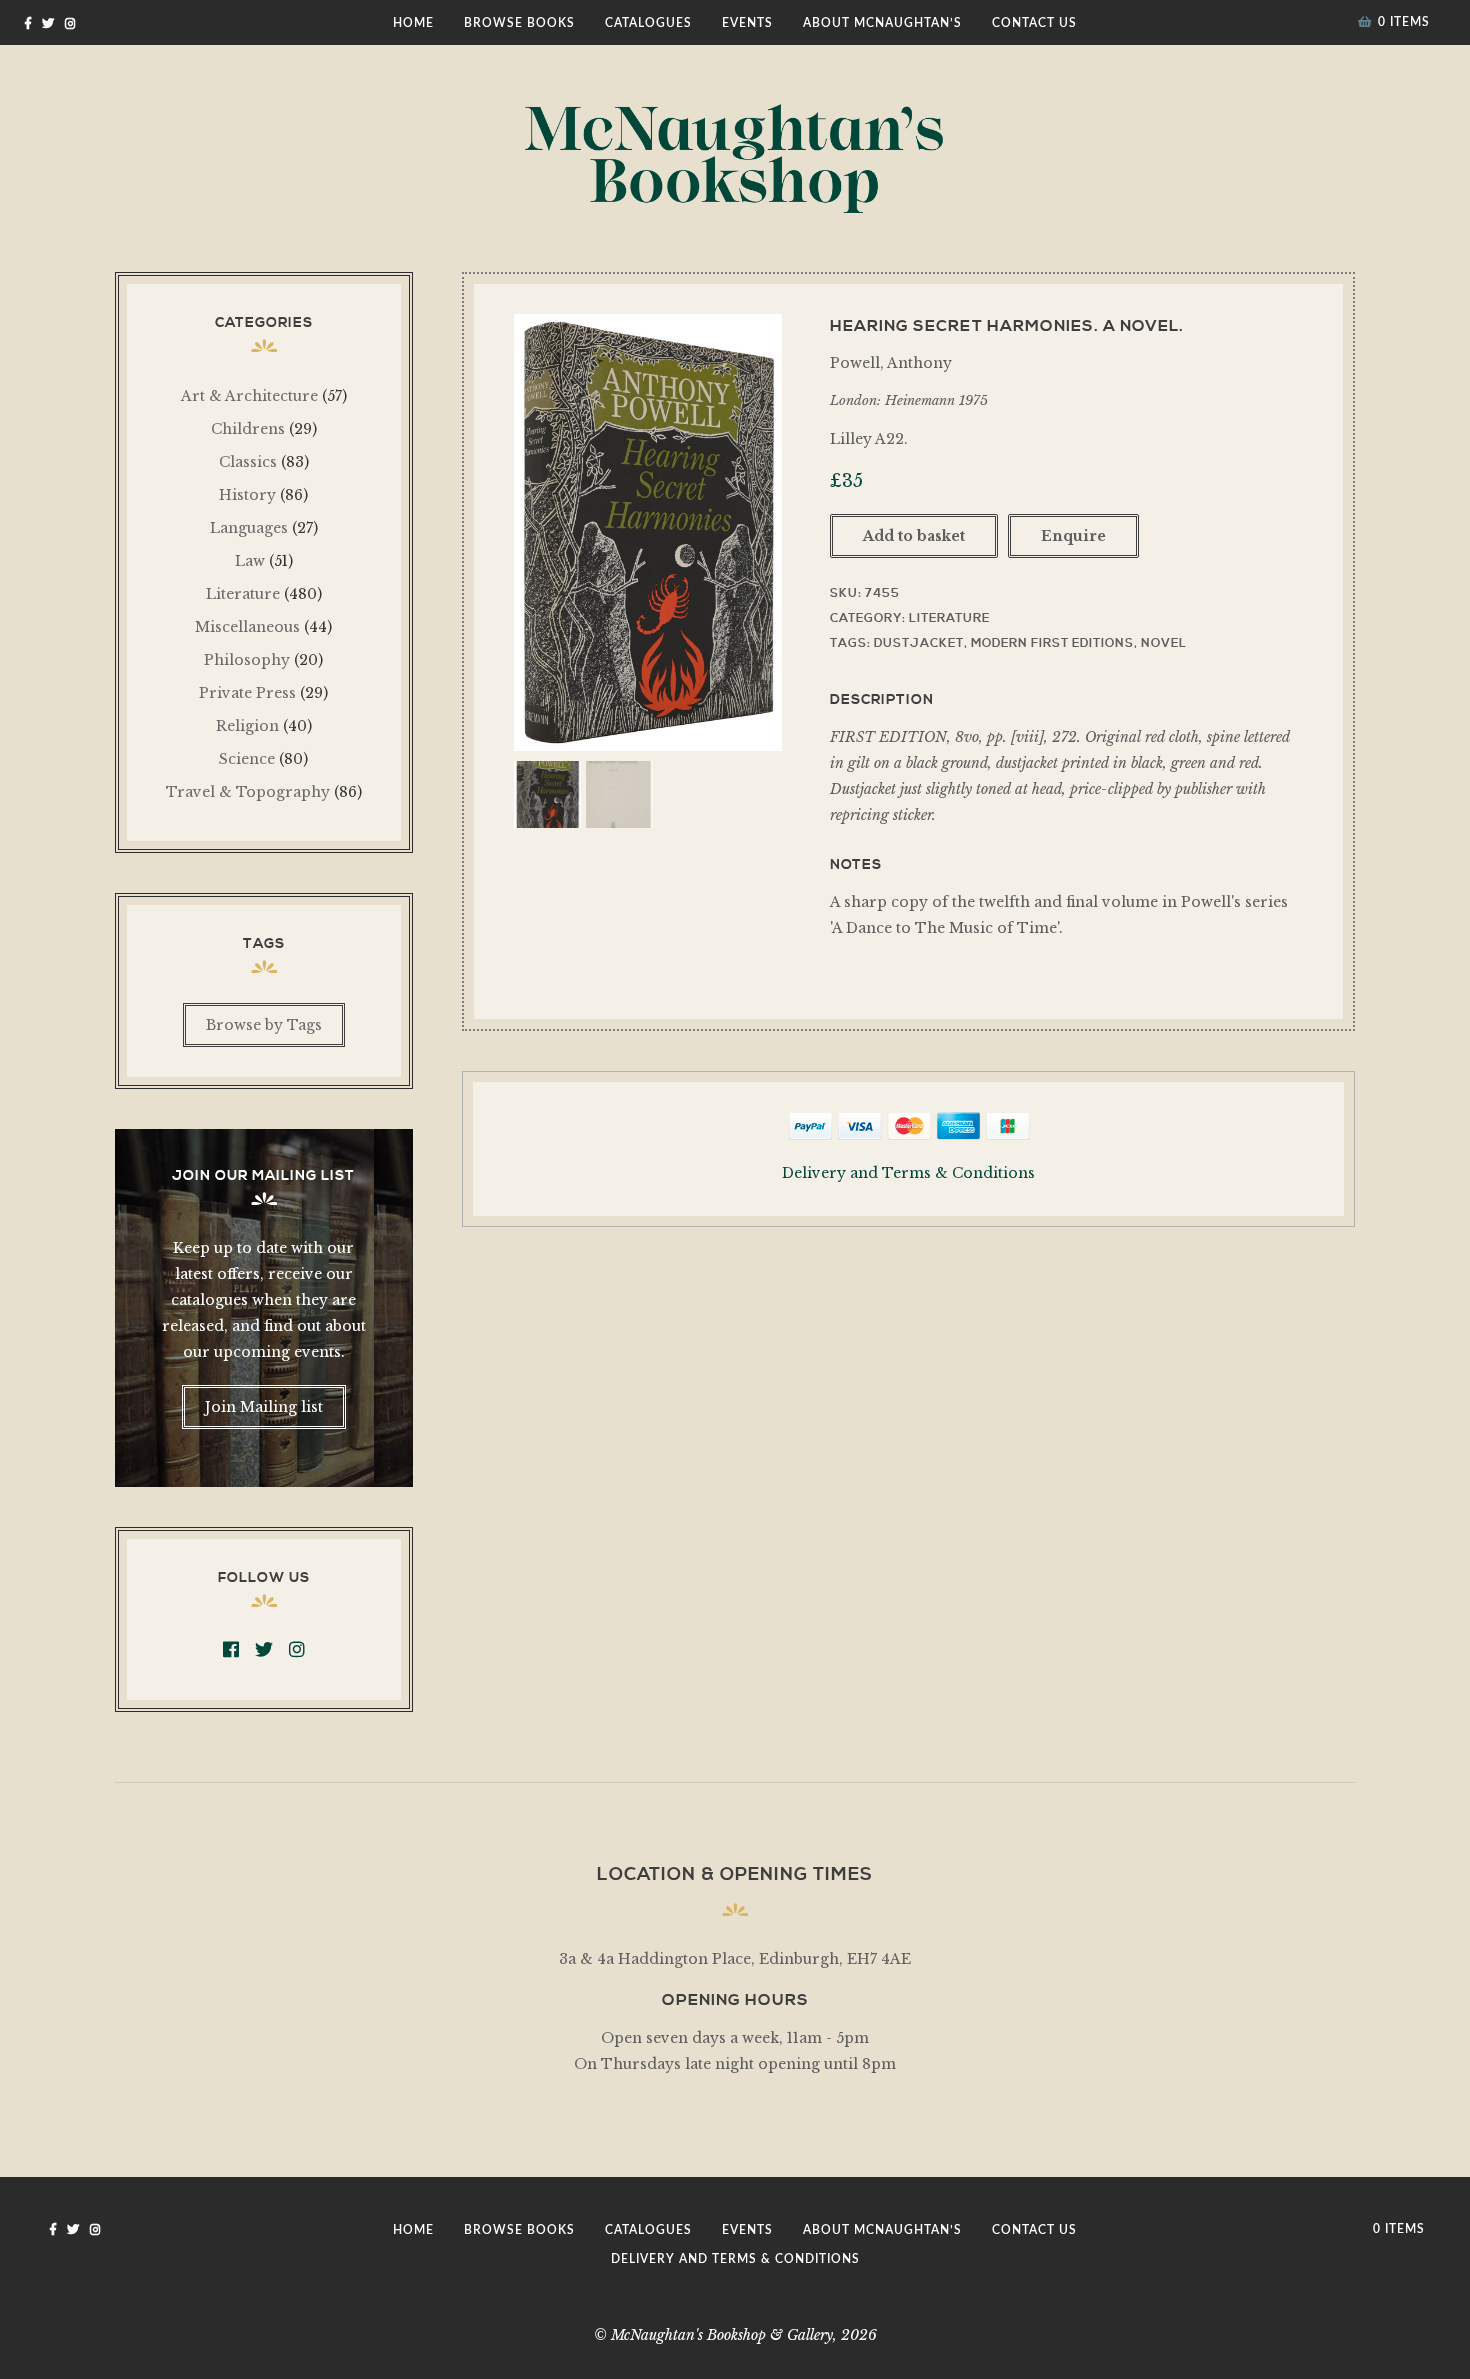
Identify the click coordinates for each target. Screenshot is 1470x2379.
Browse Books (519, 23)
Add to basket (914, 536)
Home (413, 23)
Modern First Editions (1052, 643)
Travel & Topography (248, 792)
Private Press (247, 693)
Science (247, 759)
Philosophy (247, 660)
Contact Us (1034, 23)
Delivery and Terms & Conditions (908, 1173)
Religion (247, 726)
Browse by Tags (264, 1025)
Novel (1164, 643)
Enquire (1073, 536)
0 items (1404, 22)
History (247, 495)
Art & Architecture (249, 396)
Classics (248, 462)
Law (250, 561)
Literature (949, 618)
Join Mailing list (264, 1407)
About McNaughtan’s (882, 23)
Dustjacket (919, 643)
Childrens (248, 429)
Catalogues (648, 23)
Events (747, 23)
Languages (249, 528)
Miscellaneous (247, 627)
